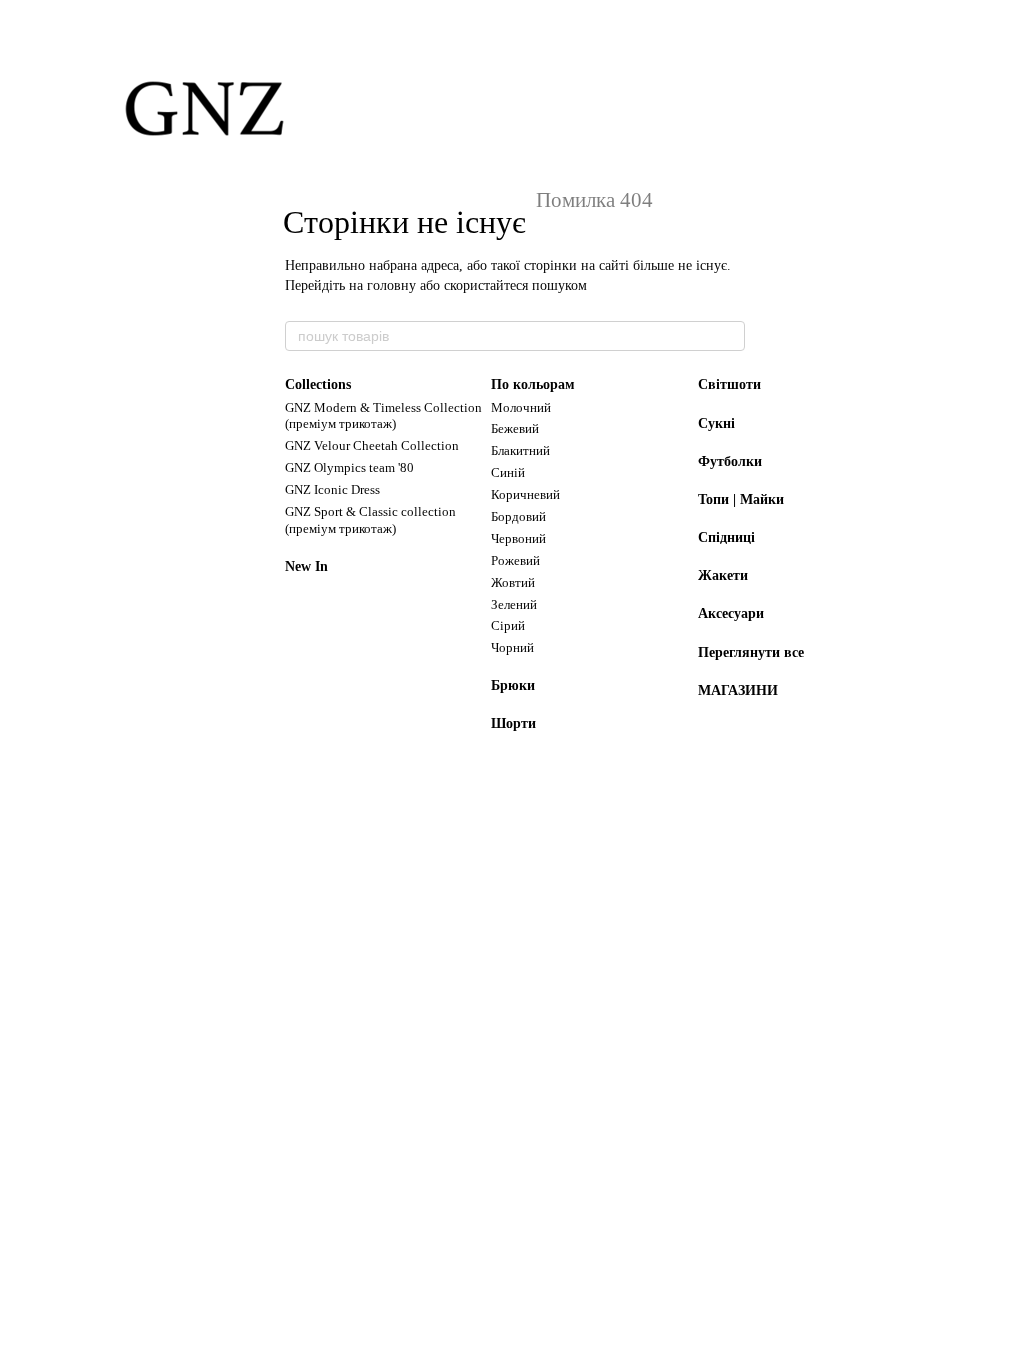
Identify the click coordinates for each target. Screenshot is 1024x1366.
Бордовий (518, 516)
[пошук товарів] (729, 336)
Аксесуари (731, 613)
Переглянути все (751, 652)
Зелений (514, 604)
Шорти (513, 723)
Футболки (730, 461)
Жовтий (513, 582)
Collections (318, 384)
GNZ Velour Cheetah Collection (372, 445)
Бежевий (515, 428)
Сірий (508, 625)
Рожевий (515, 560)
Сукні (716, 423)
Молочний (521, 407)
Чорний (512, 647)
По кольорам (533, 384)
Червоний (518, 538)
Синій (508, 472)
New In (306, 566)
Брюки (513, 685)
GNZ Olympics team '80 (349, 467)
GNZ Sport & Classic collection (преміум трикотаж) (370, 520)
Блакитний (520, 450)
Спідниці (726, 537)
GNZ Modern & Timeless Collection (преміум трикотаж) (383, 416)
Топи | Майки (741, 499)
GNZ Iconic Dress (332, 489)
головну (391, 285)
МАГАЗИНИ (738, 690)
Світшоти (729, 384)
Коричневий (525, 494)
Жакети (723, 575)
